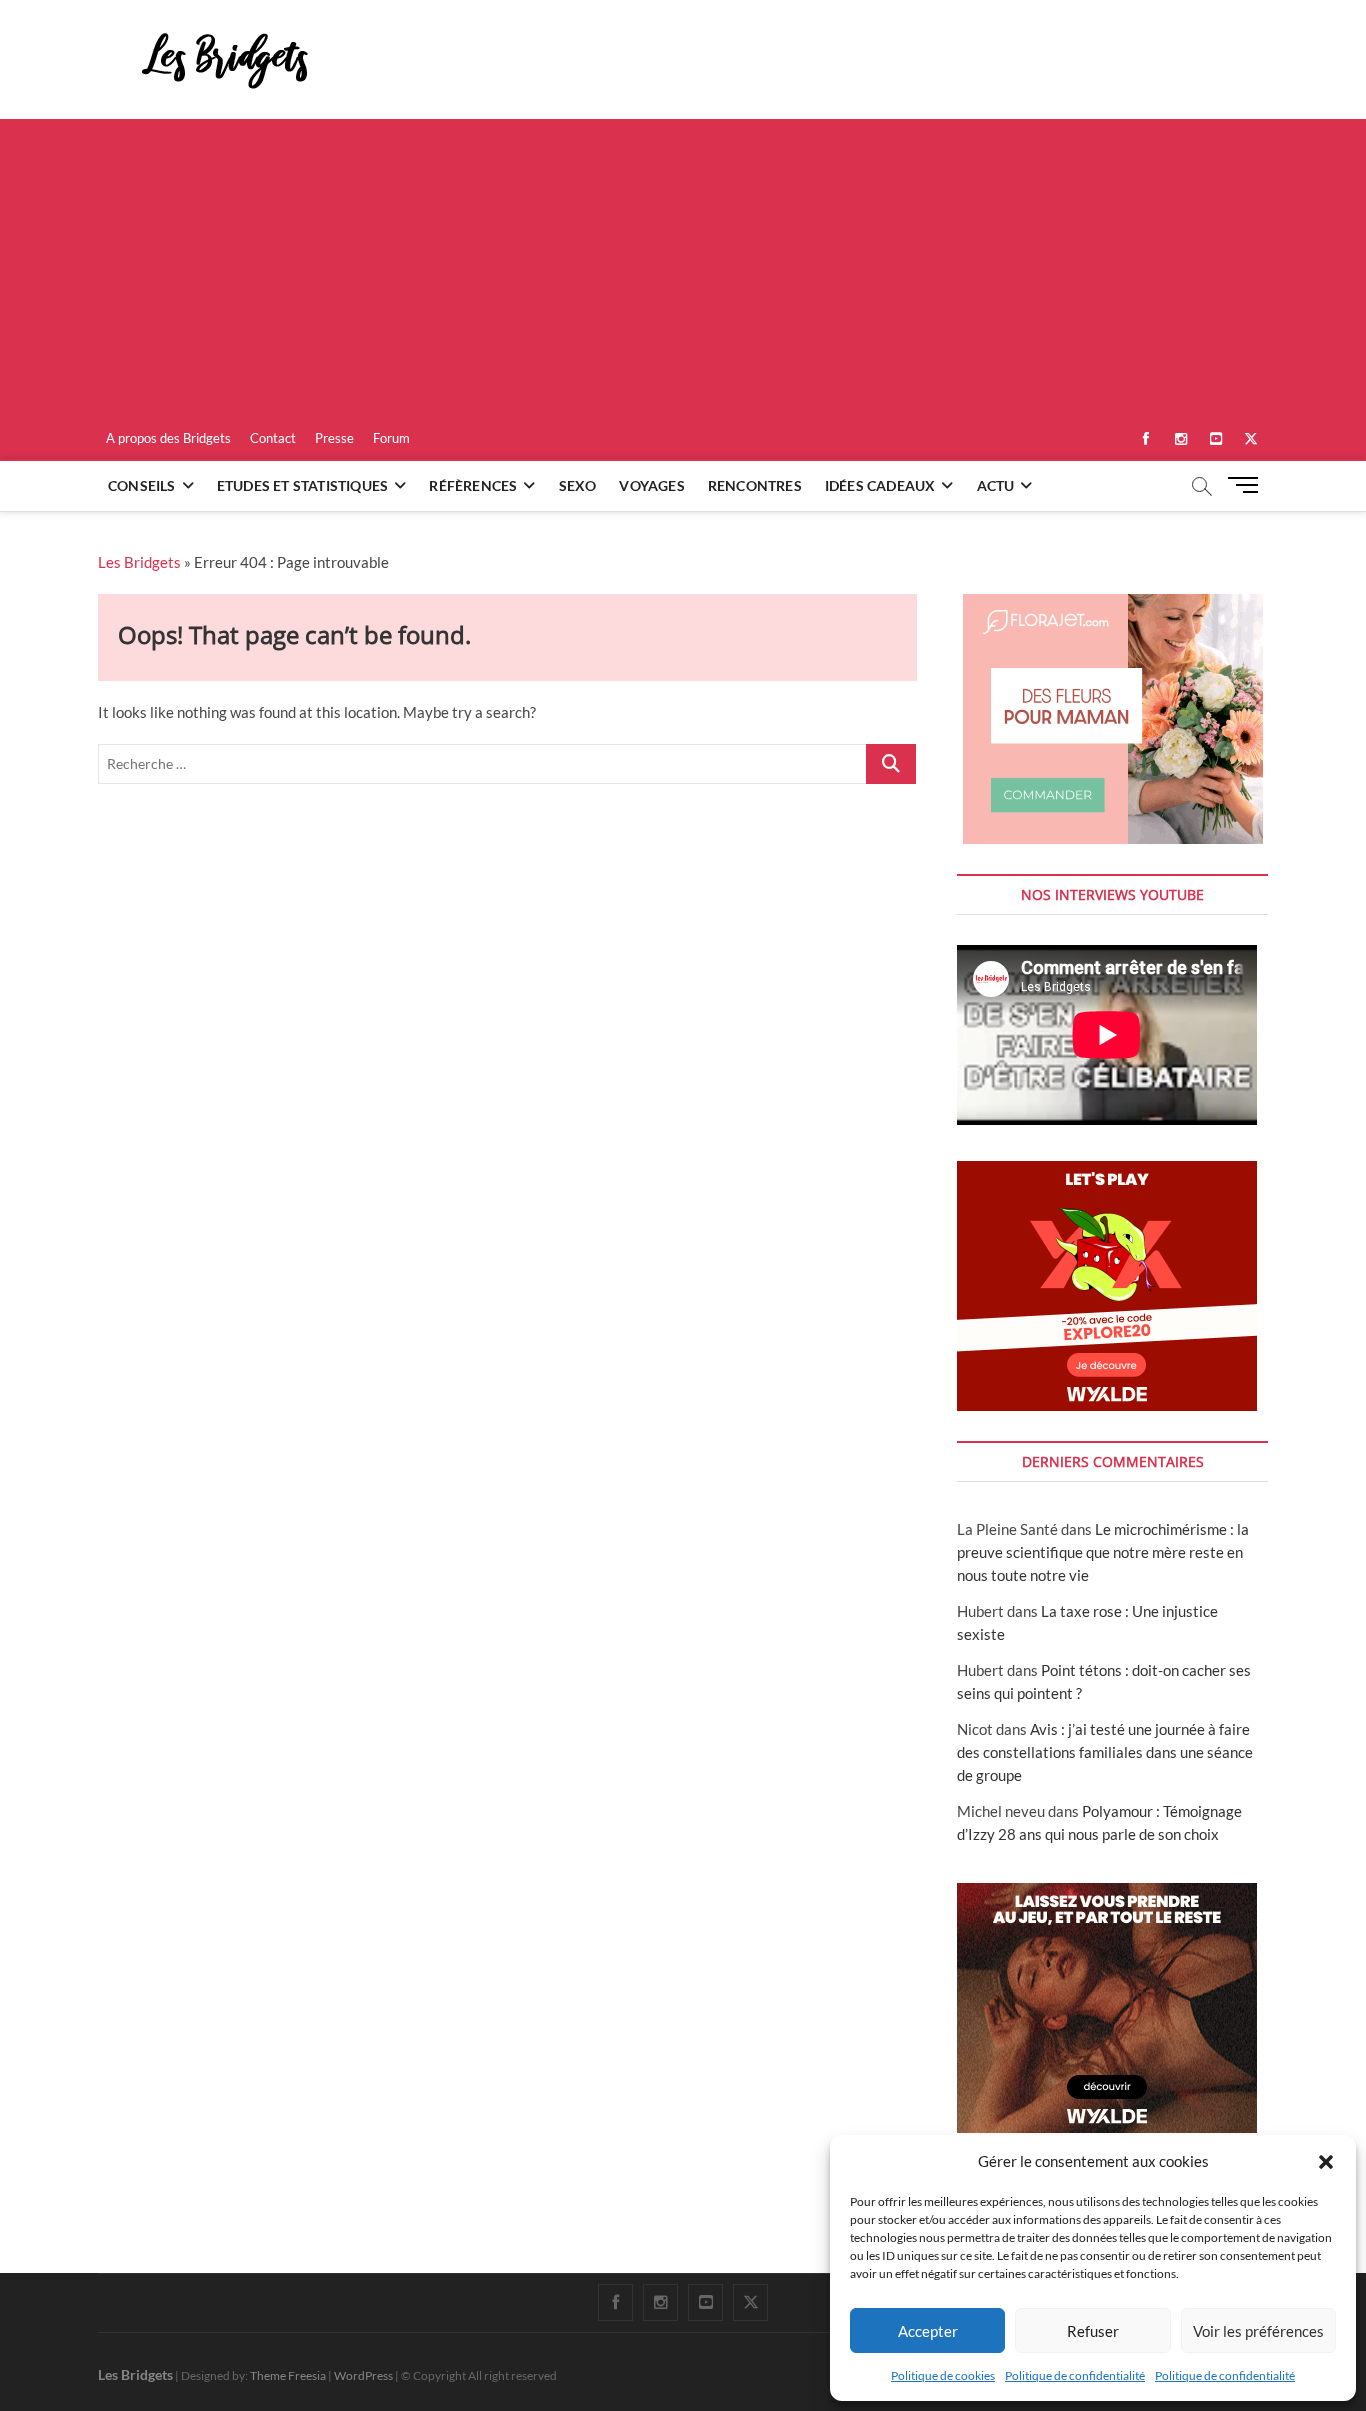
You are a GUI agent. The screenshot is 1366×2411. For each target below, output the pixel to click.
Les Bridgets (139, 562)
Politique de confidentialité (1075, 2375)
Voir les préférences (1258, 2331)
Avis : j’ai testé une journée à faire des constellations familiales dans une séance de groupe (1105, 1752)
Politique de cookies (943, 2375)
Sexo (578, 485)
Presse (334, 438)
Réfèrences (473, 485)
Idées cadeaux (880, 485)
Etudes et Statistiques (302, 485)
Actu (996, 485)
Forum (391, 438)
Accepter (928, 2331)
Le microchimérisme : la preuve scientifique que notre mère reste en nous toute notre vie (1103, 1552)
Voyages (651, 485)
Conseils (142, 485)
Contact (273, 438)
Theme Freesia (288, 2375)
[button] (1326, 2162)
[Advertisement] (683, 269)
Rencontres (755, 485)
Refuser (1093, 2331)
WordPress (363, 2375)
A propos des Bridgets (168, 438)
